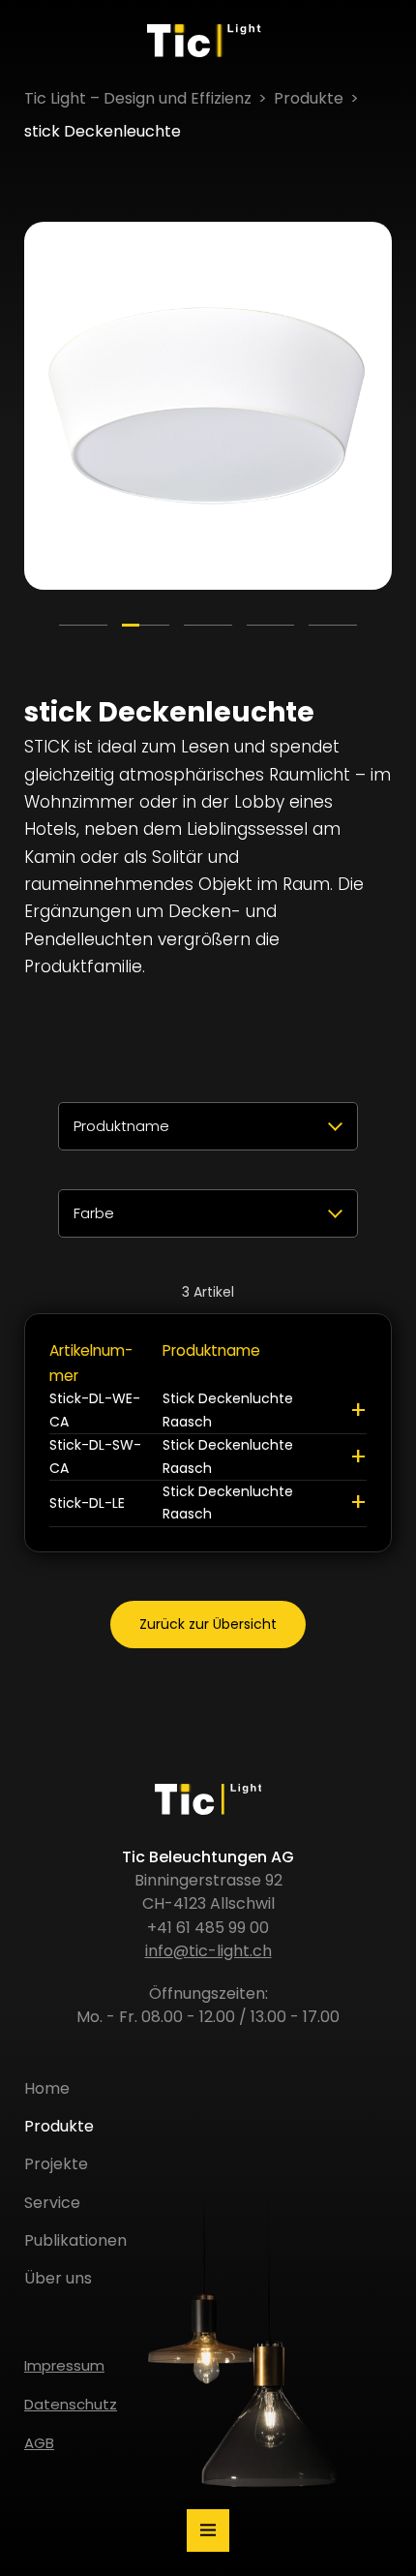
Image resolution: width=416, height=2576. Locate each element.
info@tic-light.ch (208, 1951)
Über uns (58, 2278)
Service (52, 2203)
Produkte (309, 98)
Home (47, 2088)
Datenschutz (71, 2404)
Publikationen (75, 2240)
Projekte (56, 2164)
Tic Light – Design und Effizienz (138, 98)
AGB (39, 2443)
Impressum (64, 2365)
